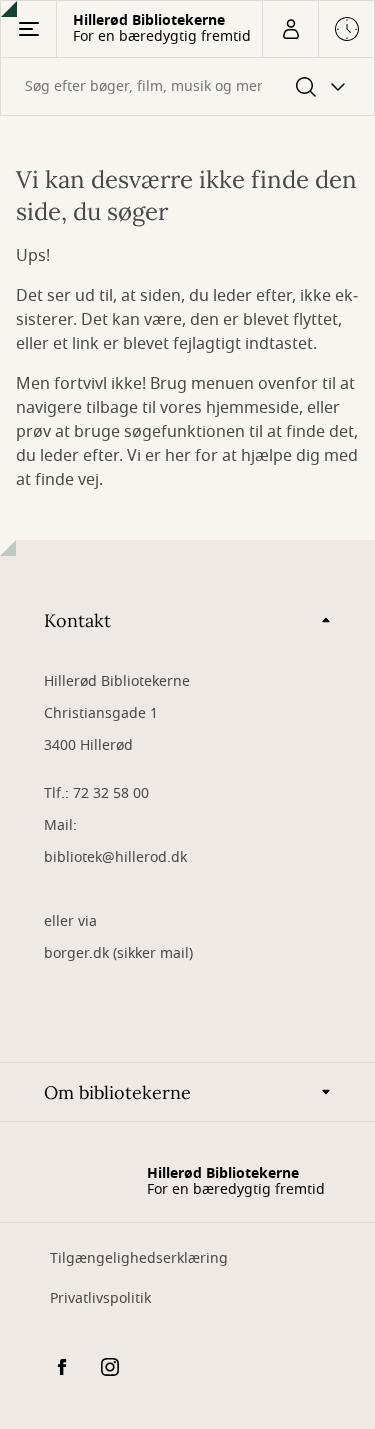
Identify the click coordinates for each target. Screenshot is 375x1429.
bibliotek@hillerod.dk (115, 857)
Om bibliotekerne (117, 1092)
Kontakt (77, 620)
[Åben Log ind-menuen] (290, 29)
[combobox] (187, 86)
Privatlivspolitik (100, 1298)
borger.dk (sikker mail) (118, 953)
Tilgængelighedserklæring (139, 1258)
